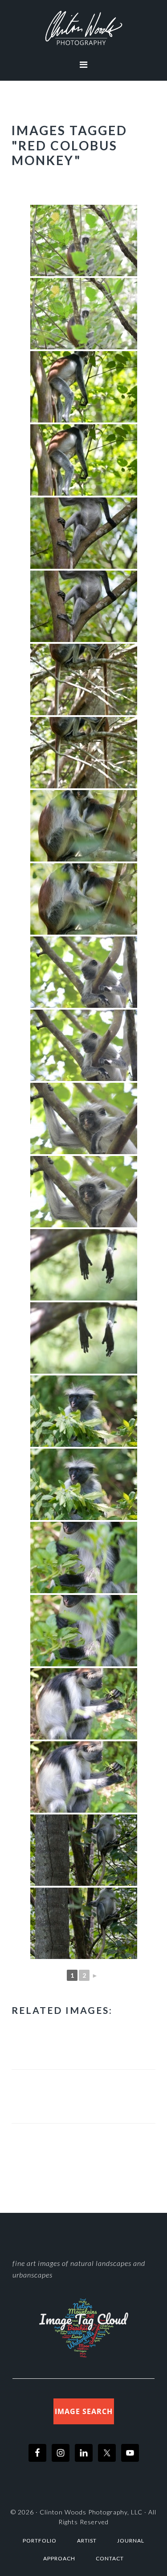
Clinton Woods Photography (83, 28)
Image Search (84, 2411)
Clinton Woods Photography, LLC (91, 2512)
